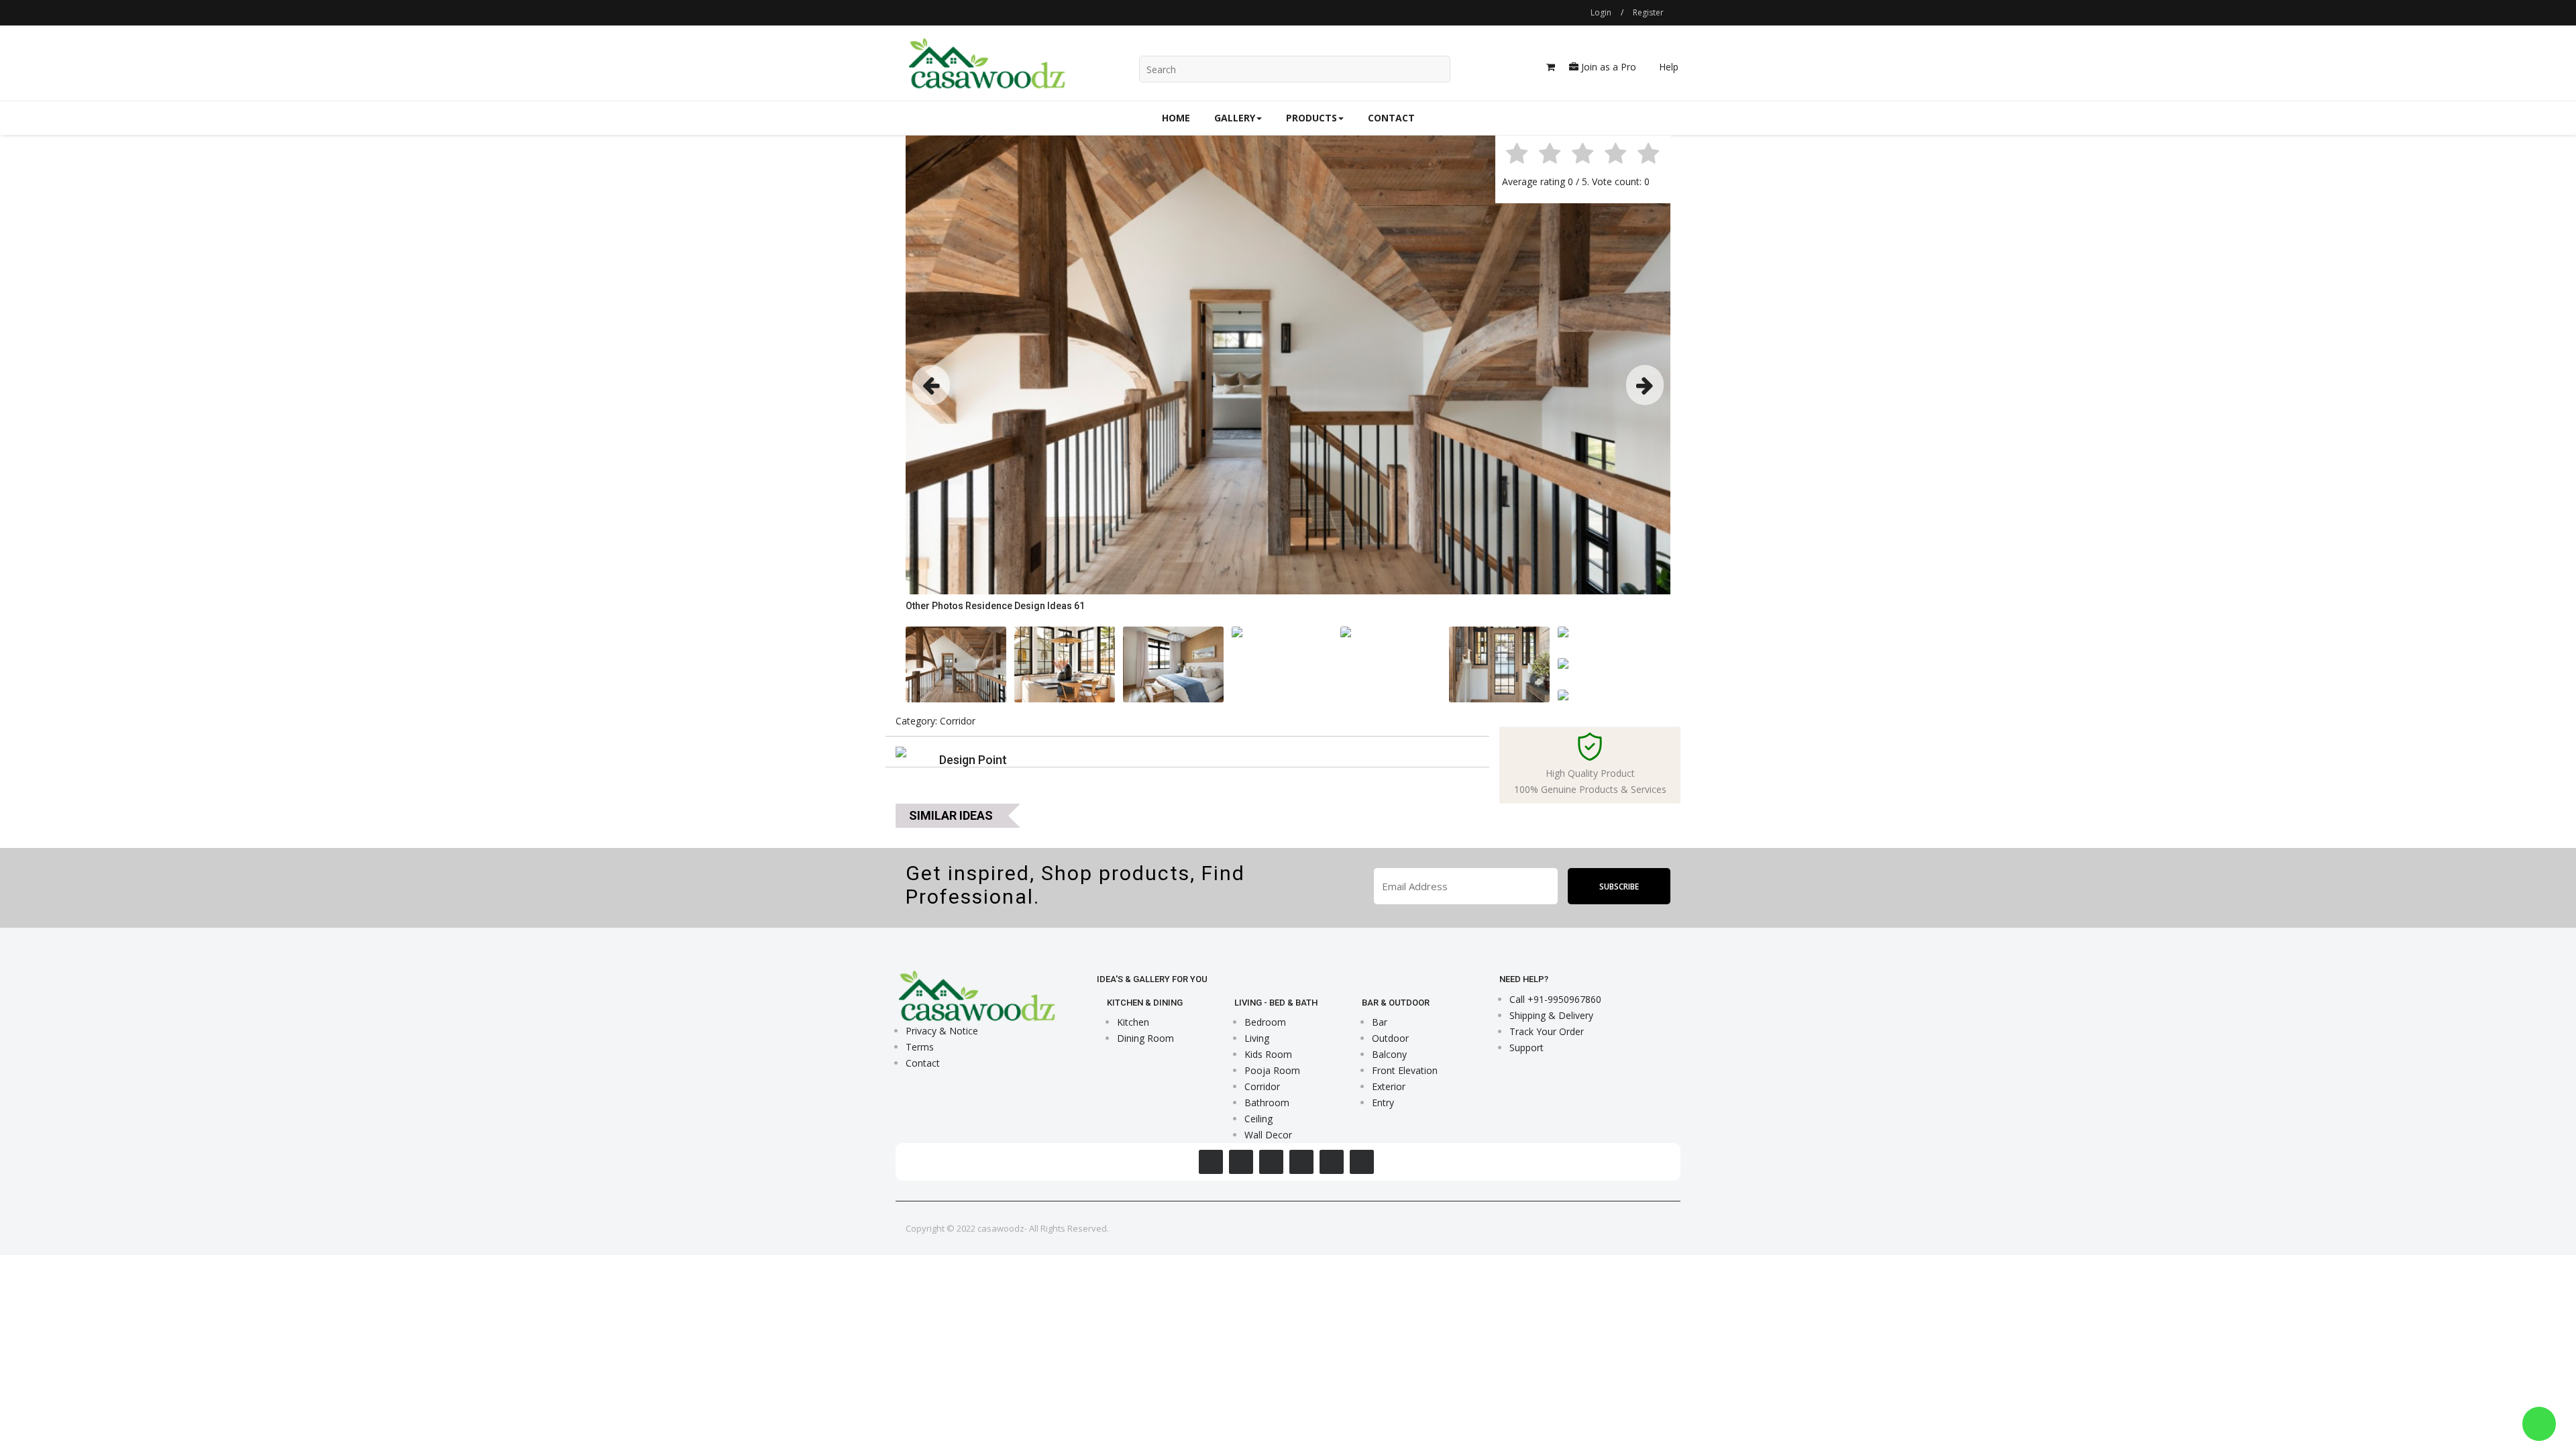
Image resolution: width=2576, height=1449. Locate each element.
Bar (1380, 1022)
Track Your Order (1547, 1031)
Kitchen (1133, 1022)
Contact (1391, 118)
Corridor (1262, 1086)
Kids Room (1268, 1054)
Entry (1383, 1103)
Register (1648, 12)
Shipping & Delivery (1551, 1015)
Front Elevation (1405, 1070)
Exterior (1389, 1086)
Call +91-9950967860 (1555, 999)
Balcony (1389, 1054)
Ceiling (1258, 1119)
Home (1176, 118)
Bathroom (1267, 1103)
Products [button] (1311, 118)
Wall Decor (1268, 1135)
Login (1601, 12)
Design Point (973, 760)
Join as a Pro (1607, 67)
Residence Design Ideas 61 (1025, 606)
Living (1257, 1038)
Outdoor (1390, 1038)
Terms (920, 1047)
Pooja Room (1272, 1070)
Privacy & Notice (942, 1031)
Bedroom (1265, 1022)
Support (1526, 1048)
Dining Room (1145, 1038)
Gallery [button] (1235, 118)
